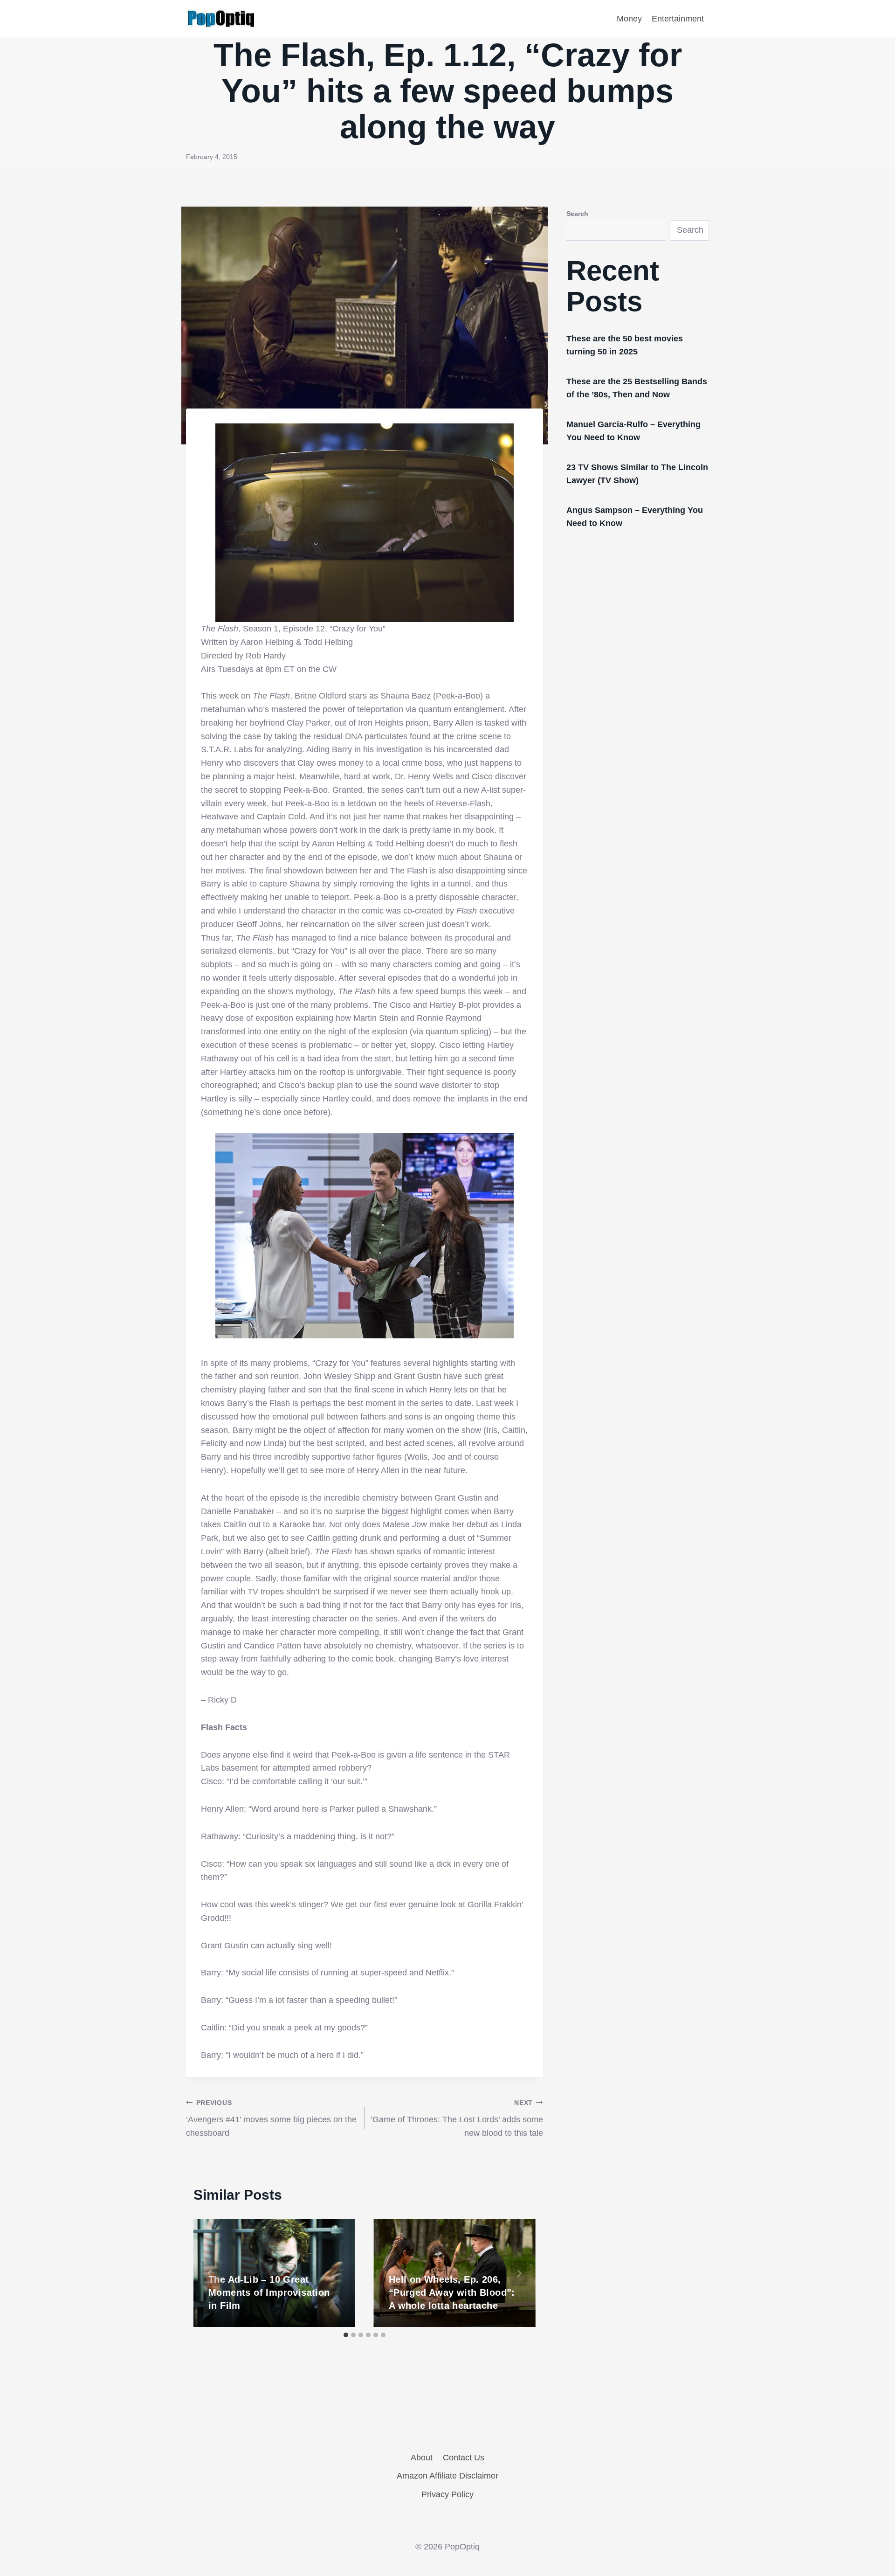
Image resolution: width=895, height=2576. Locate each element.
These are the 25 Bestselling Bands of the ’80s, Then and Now (637, 388)
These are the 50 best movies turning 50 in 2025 (625, 345)
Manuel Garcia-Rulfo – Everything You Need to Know (633, 431)
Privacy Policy (447, 2494)
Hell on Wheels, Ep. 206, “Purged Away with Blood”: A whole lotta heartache (452, 2292)
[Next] (519, 2273)
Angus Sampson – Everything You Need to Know (635, 517)
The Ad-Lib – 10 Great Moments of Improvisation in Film (269, 2292)
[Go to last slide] (210, 2273)
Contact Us (464, 2458)
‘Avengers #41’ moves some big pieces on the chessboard (271, 2119)
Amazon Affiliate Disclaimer (447, 2476)
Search (577, 214)
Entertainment (678, 19)
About (422, 2458)
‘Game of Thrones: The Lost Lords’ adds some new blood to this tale (457, 2119)
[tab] (346, 2335)
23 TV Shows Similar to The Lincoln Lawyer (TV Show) (637, 474)
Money (629, 19)
